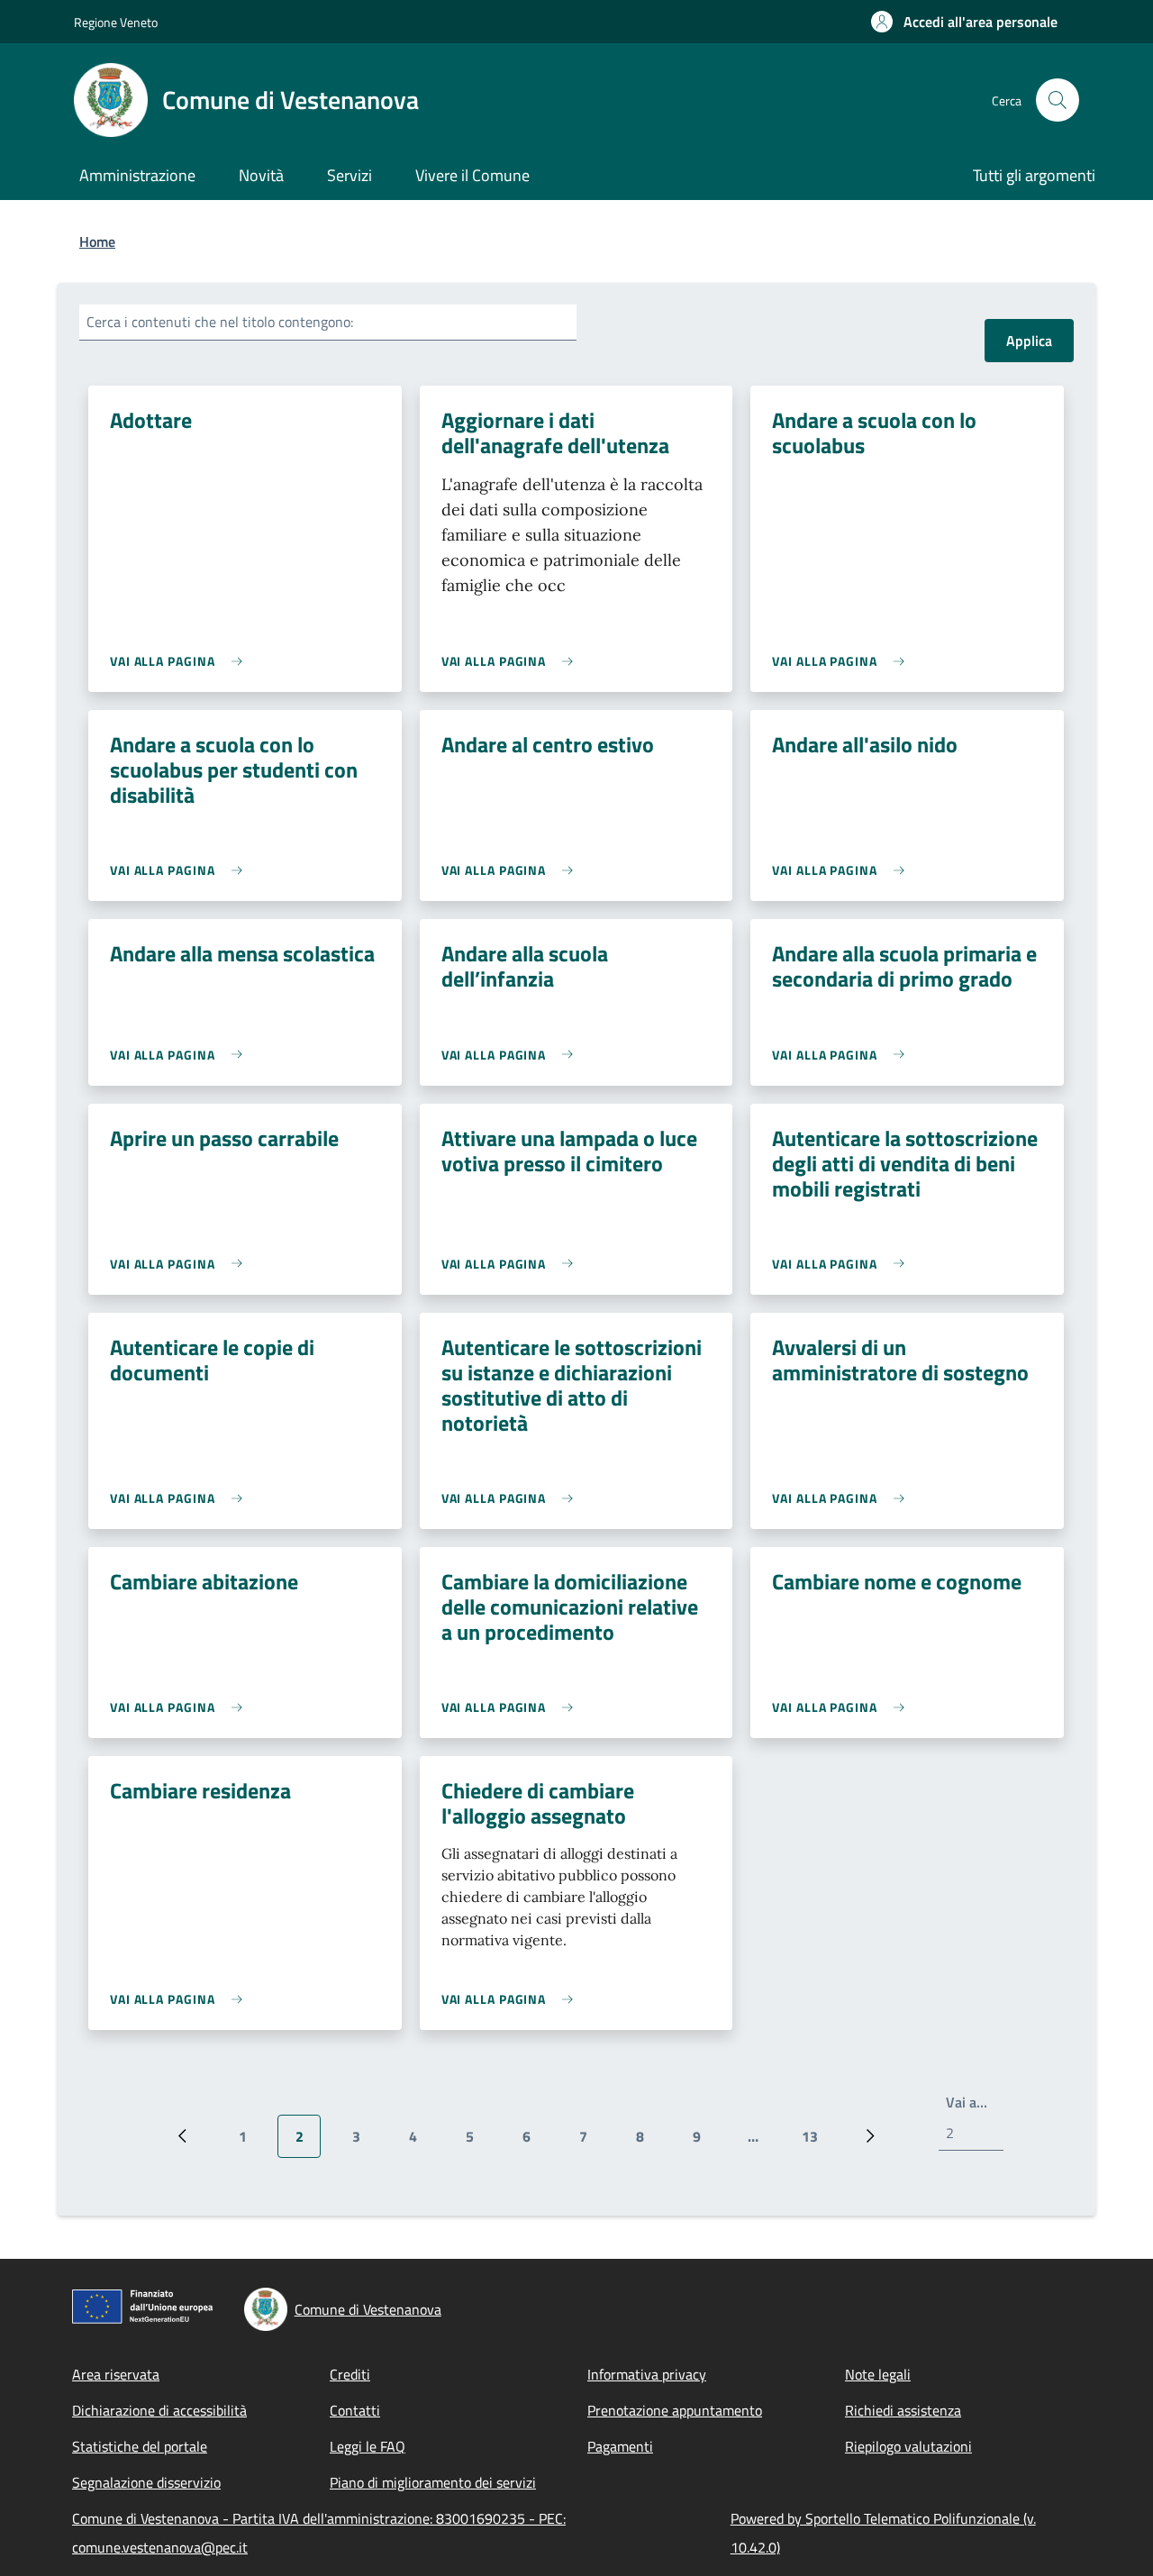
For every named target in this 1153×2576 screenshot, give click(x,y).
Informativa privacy (647, 2374)
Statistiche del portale (140, 2446)
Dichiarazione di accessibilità (159, 2410)
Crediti (350, 2374)
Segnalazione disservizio (146, 2482)
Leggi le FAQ (368, 2446)
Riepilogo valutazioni (908, 2446)
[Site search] (1058, 100)
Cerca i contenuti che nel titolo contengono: (220, 322)
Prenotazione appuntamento (675, 2410)
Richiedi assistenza (903, 2410)
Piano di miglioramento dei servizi (433, 2482)
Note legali (878, 2374)
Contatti (355, 2410)
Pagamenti (620, 2446)
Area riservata (116, 2374)
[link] (181, 661)
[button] (964, 22)
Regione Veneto (116, 22)
